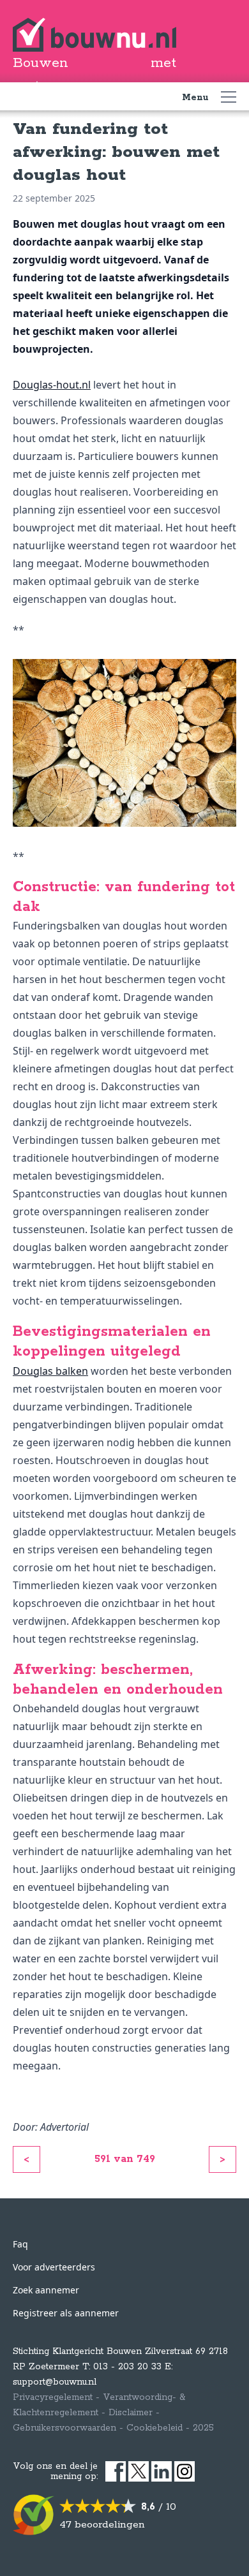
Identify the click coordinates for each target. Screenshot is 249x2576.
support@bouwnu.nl (55, 2382)
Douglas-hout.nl (52, 385)
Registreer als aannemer (66, 2313)
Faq (20, 2244)
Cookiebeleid (155, 2428)
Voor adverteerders (54, 2267)
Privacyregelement (53, 2397)
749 (146, 2159)
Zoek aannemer (46, 2290)
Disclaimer (131, 2413)
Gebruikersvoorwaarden (64, 2428)
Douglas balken (50, 1371)
